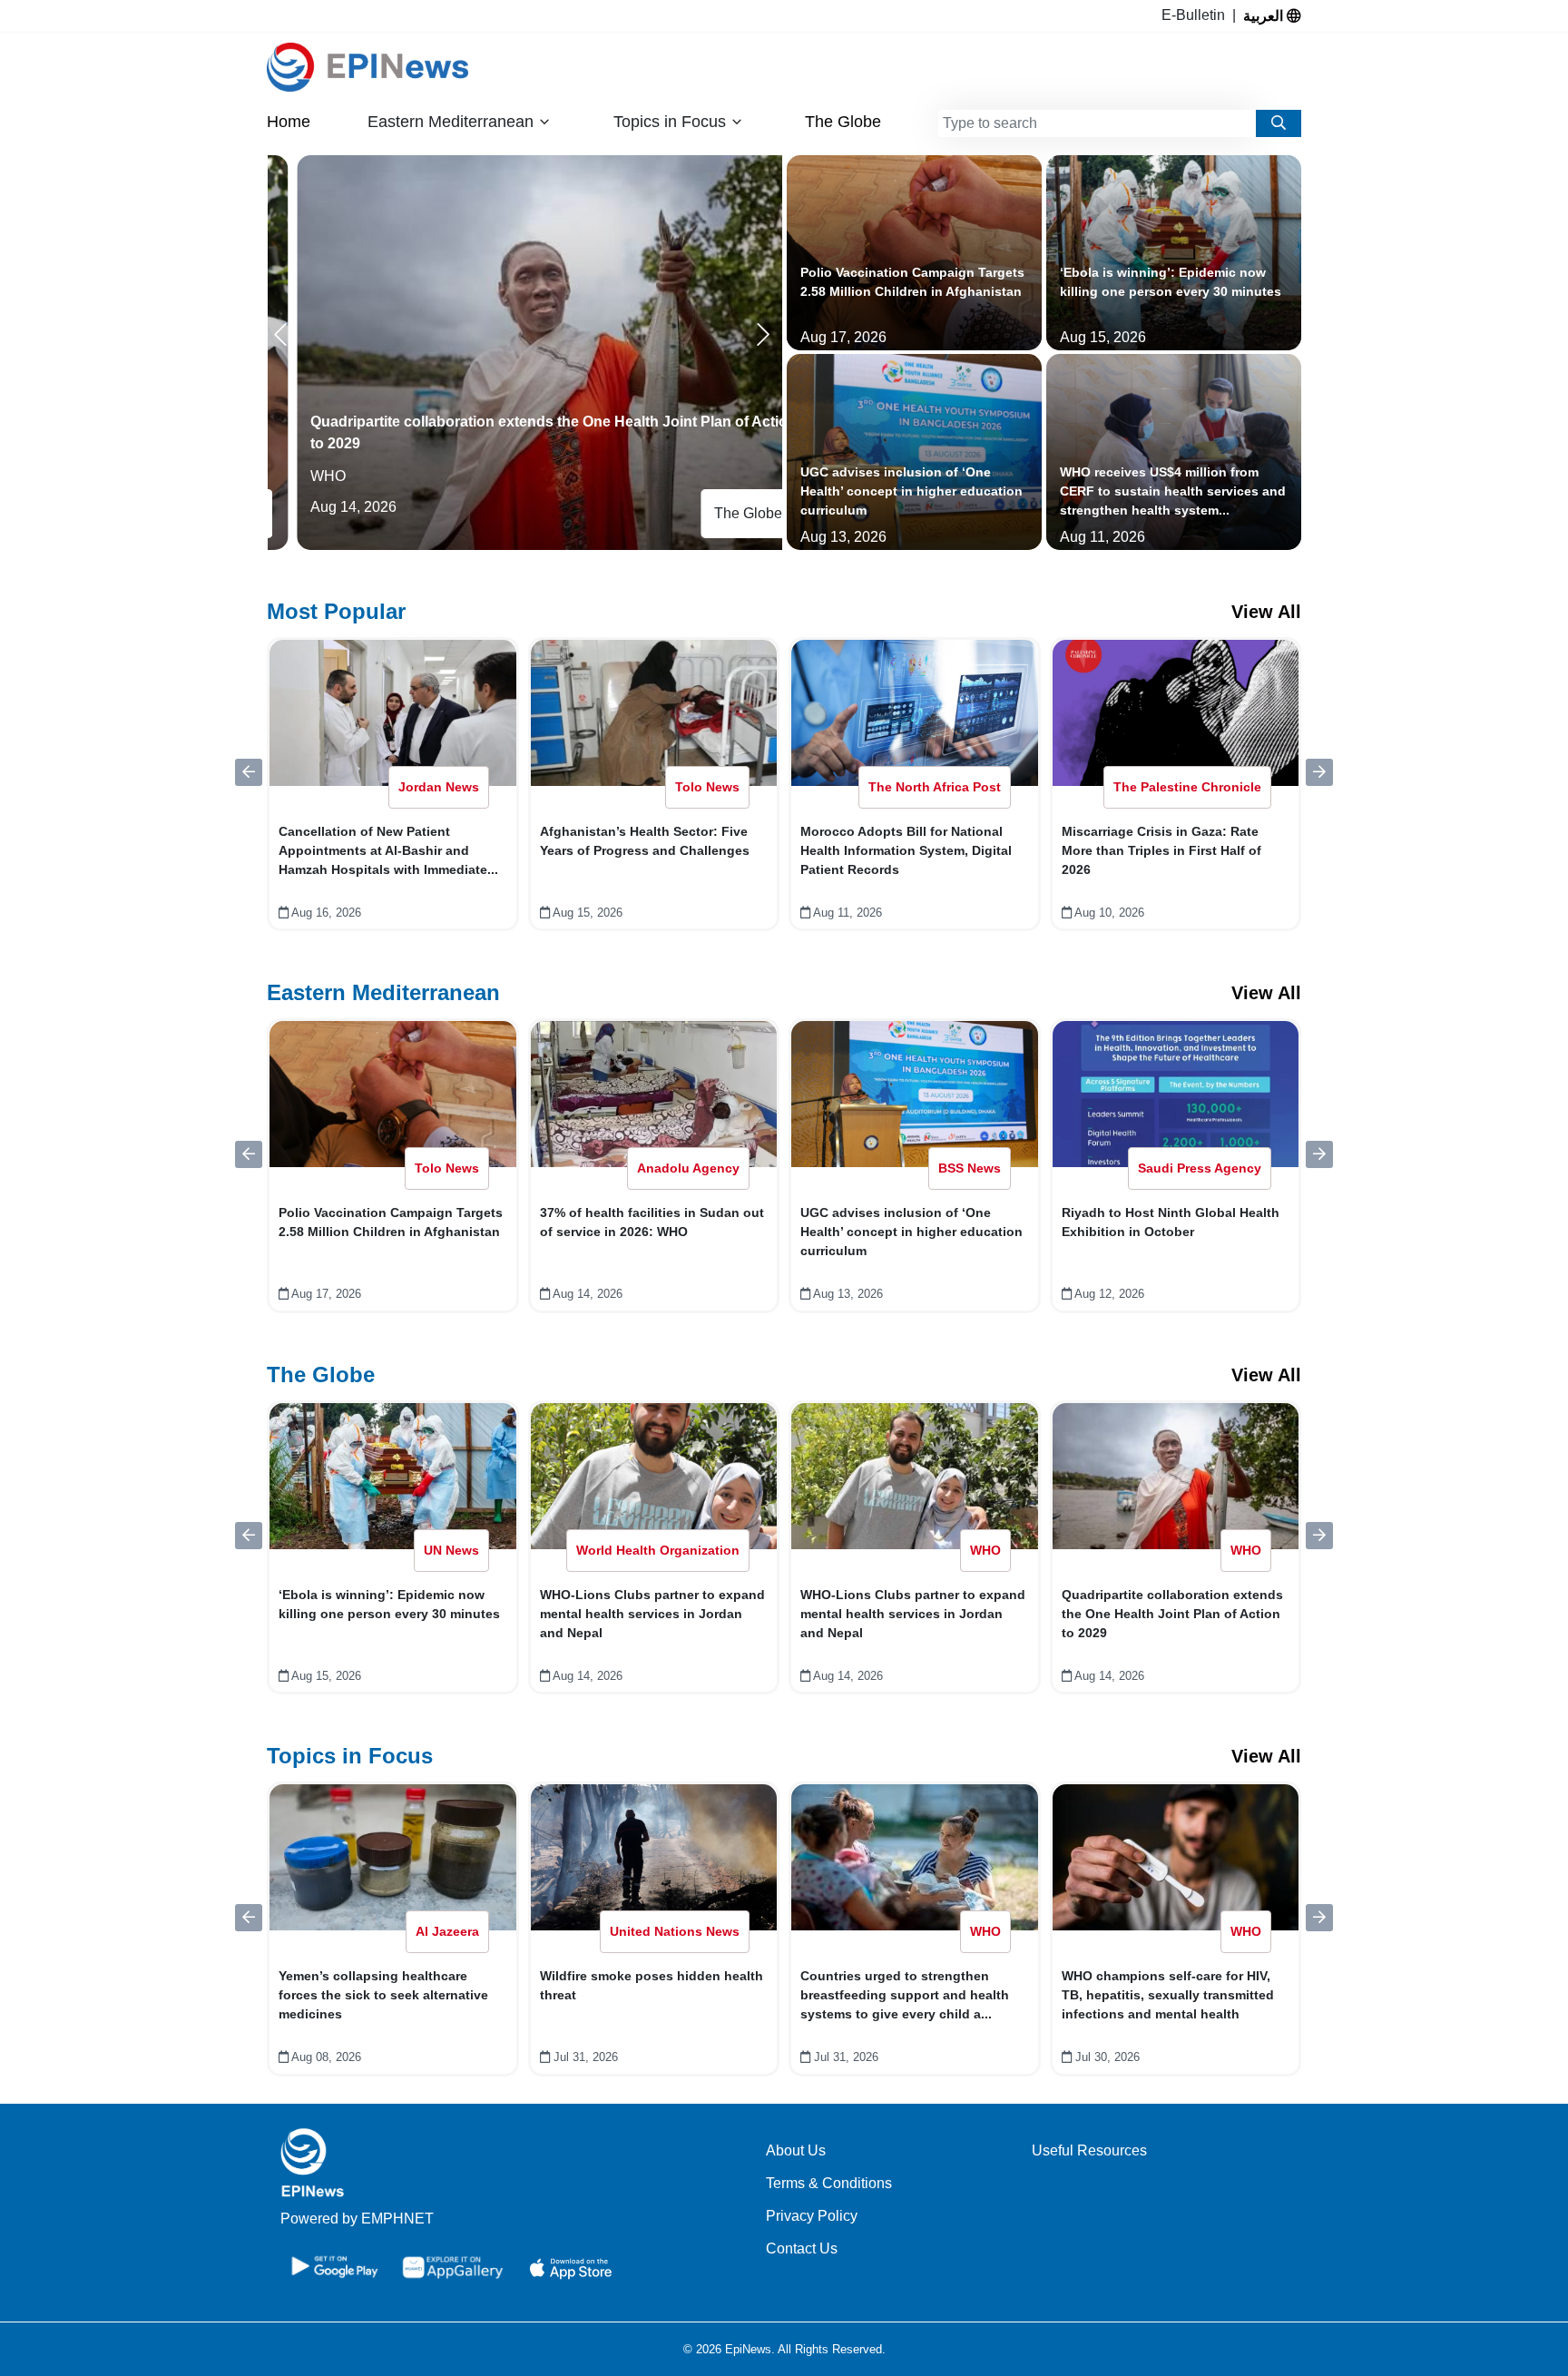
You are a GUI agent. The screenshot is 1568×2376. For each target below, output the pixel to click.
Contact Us (802, 2248)
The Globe (843, 122)
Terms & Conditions (829, 2183)
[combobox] (1097, 123)
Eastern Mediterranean (383, 992)
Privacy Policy (812, 2216)
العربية (1265, 15)
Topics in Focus (350, 1756)
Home (289, 122)
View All (1266, 612)
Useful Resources (1089, 2150)
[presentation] (284, 335)
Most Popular (336, 611)
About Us (796, 2150)
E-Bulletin (1197, 15)
